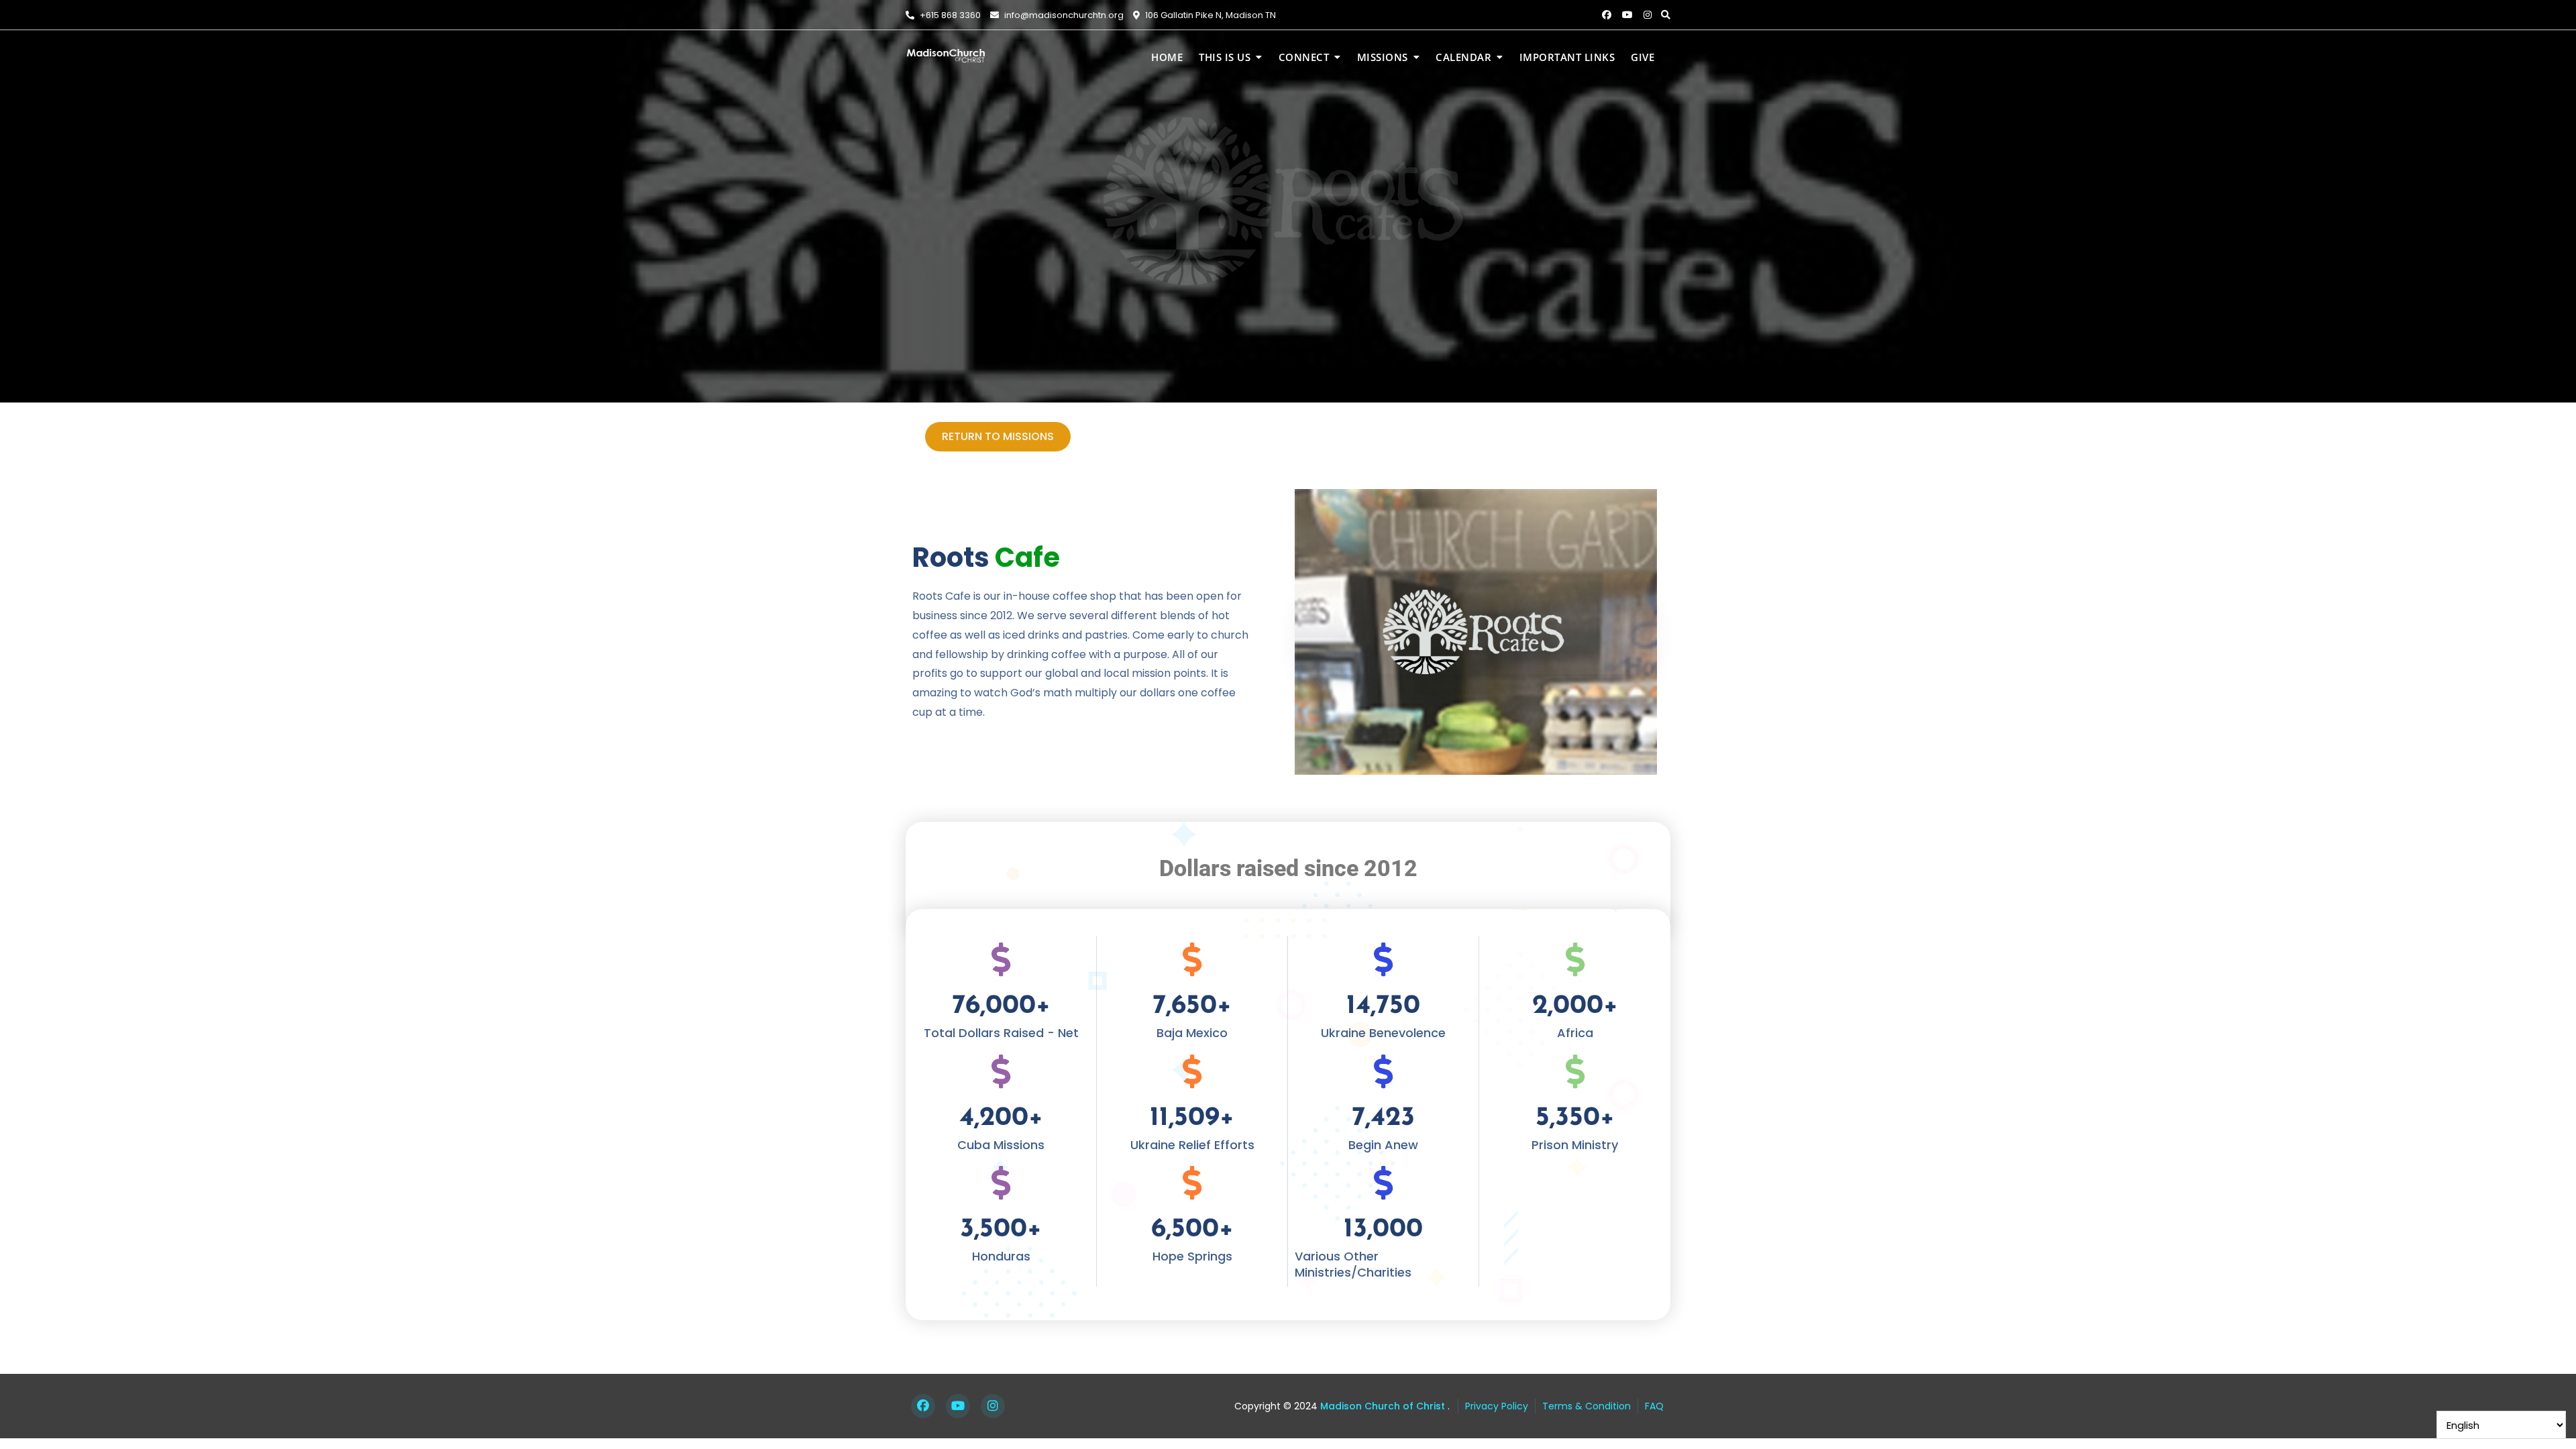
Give (1643, 57)
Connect (1304, 57)
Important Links (1567, 57)
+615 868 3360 (949, 15)
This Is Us (1225, 57)
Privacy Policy (1497, 1406)
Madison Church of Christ (1381, 1406)
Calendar (1463, 57)
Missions (1383, 57)
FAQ (1654, 1406)
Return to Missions (998, 436)
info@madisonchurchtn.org (1063, 15)
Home (1167, 57)
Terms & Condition (1587, 1406)
